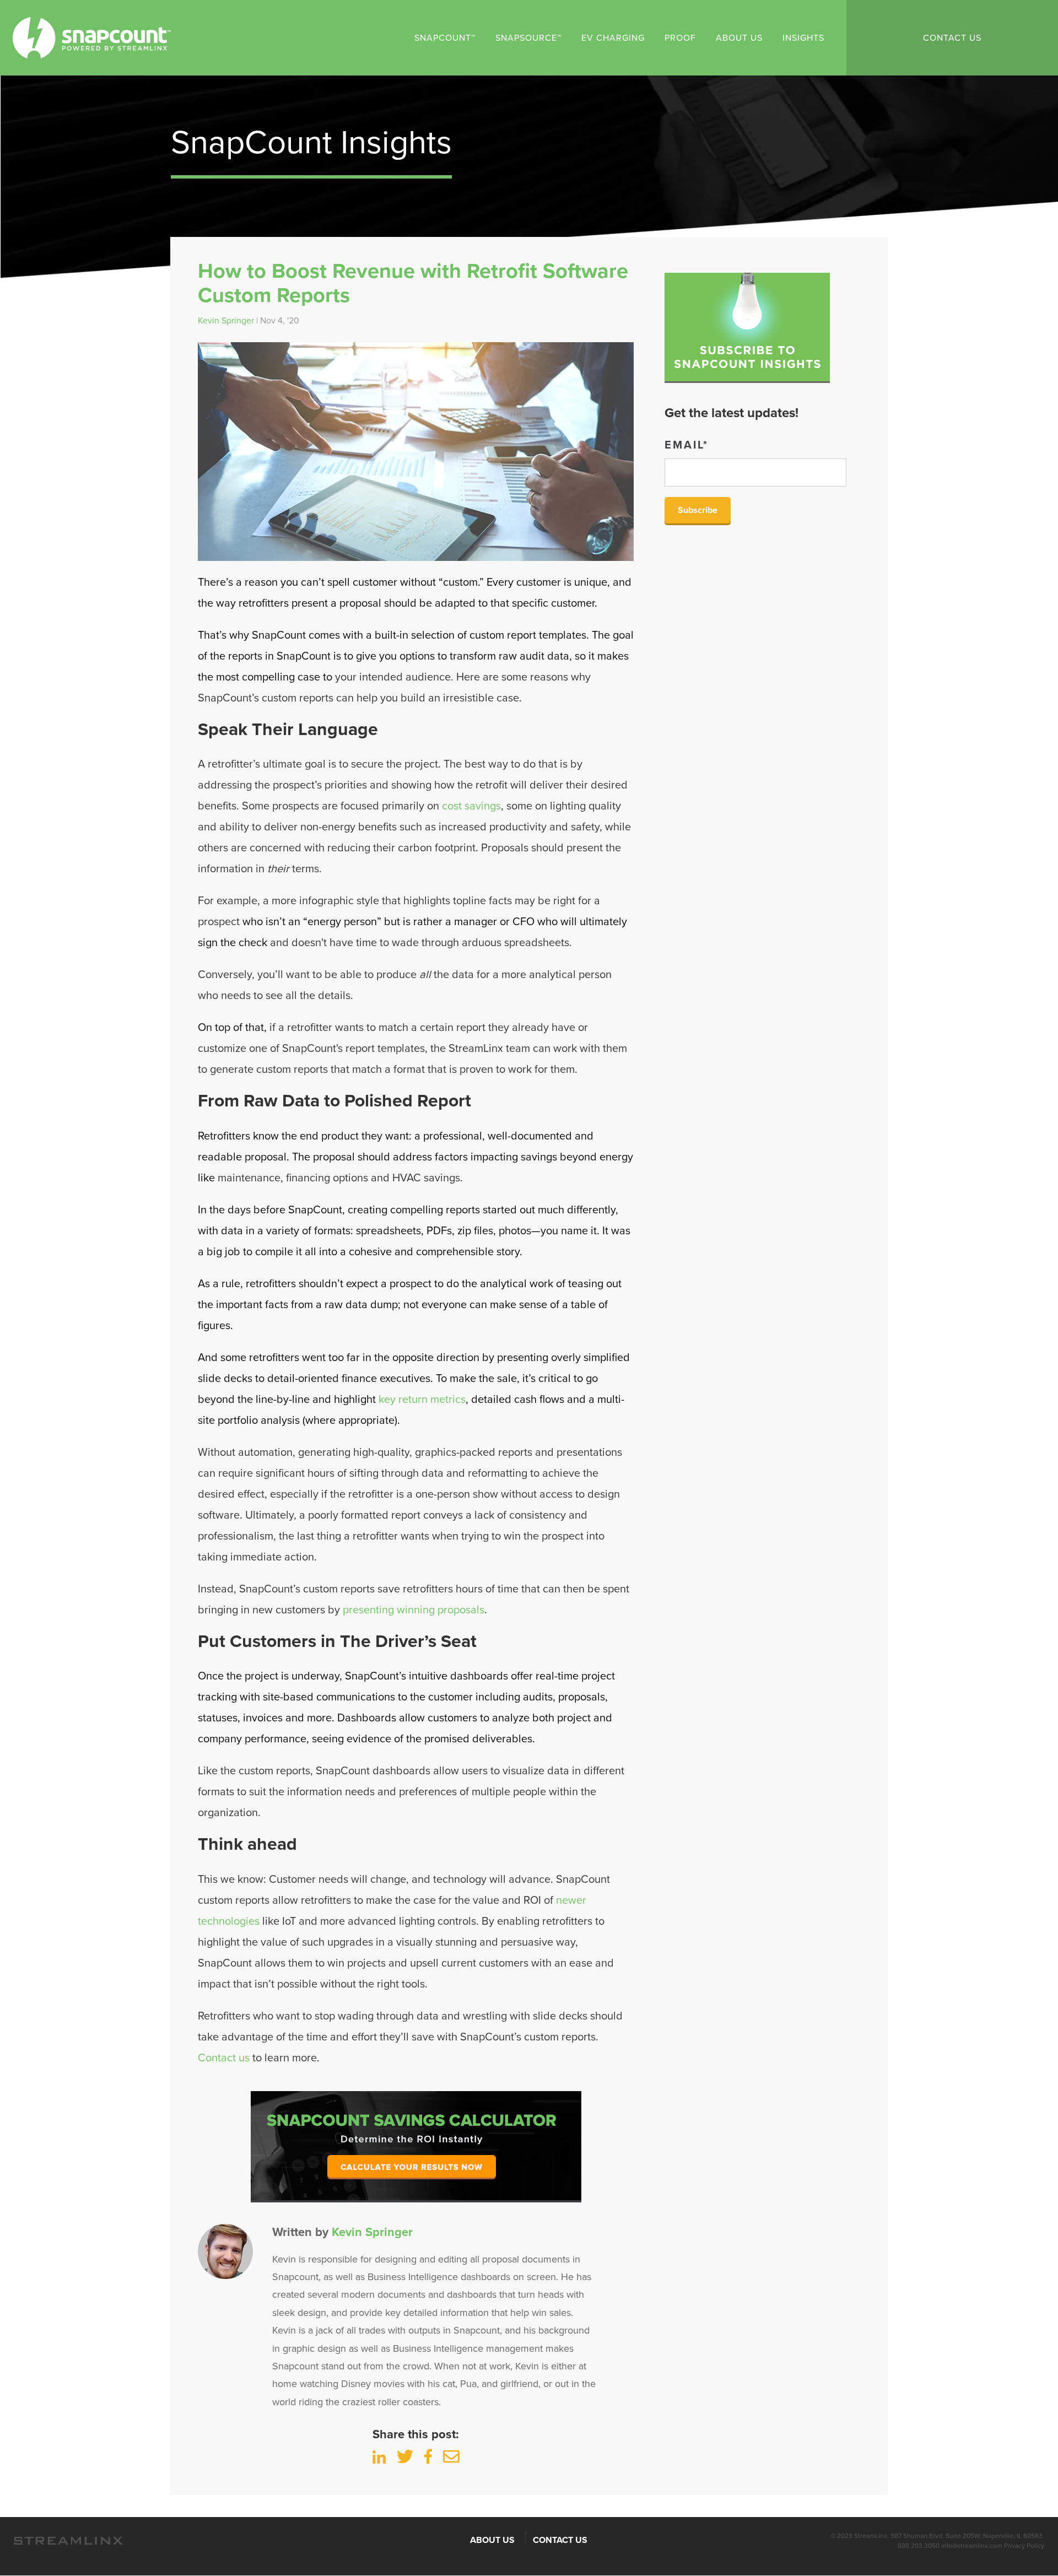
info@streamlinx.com (972, 2546)
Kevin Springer (226, 321)
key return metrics (422, 1400)
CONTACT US (560, 2540)
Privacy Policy (1024, 2546)
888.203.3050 (919, 2546)
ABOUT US (492, 2540)
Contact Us (952, 38)
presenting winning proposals (414, 1610)
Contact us (224, 2058)
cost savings (471, 806)
